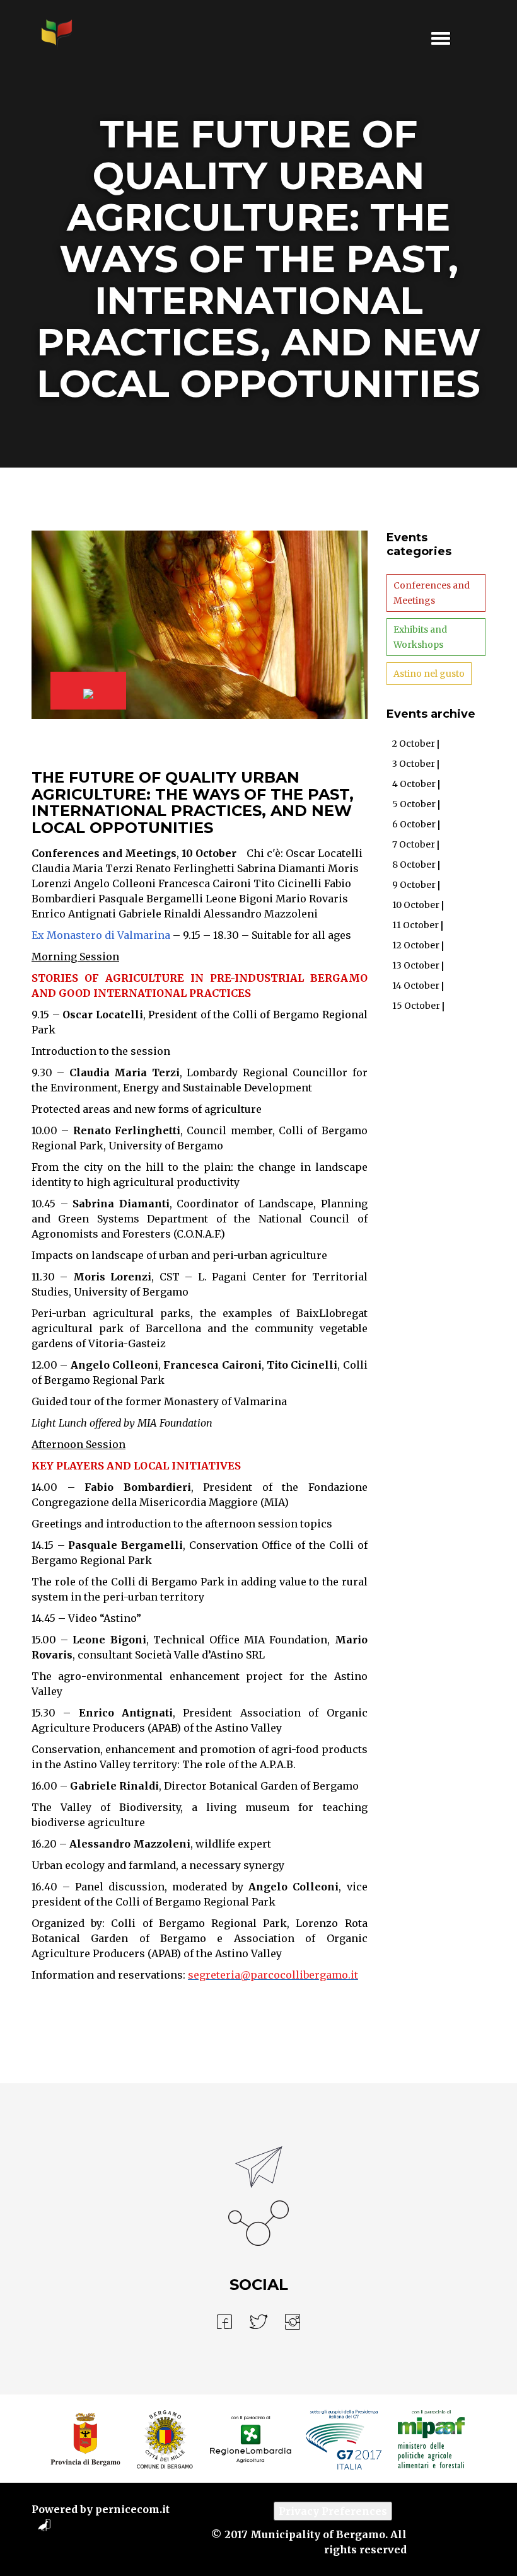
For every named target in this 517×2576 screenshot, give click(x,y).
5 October (414, 804)
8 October (414, 865)
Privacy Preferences (333, 2511)
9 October (414, 885)
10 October (209, 853)
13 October (416, 965)
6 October (414, 824)
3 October (414, 764)
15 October (416, 1006)
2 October (414, 744)
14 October (416, 986)
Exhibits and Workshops (420, 637)
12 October (416, 945)
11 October (415, 925)
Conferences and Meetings (104, 853)
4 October (414, 784)
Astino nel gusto (429, 674)
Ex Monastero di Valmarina (101, 935)
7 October (414, 844)
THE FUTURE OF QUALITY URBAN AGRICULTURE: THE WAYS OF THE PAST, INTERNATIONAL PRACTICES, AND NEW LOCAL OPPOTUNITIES (193, 802)
